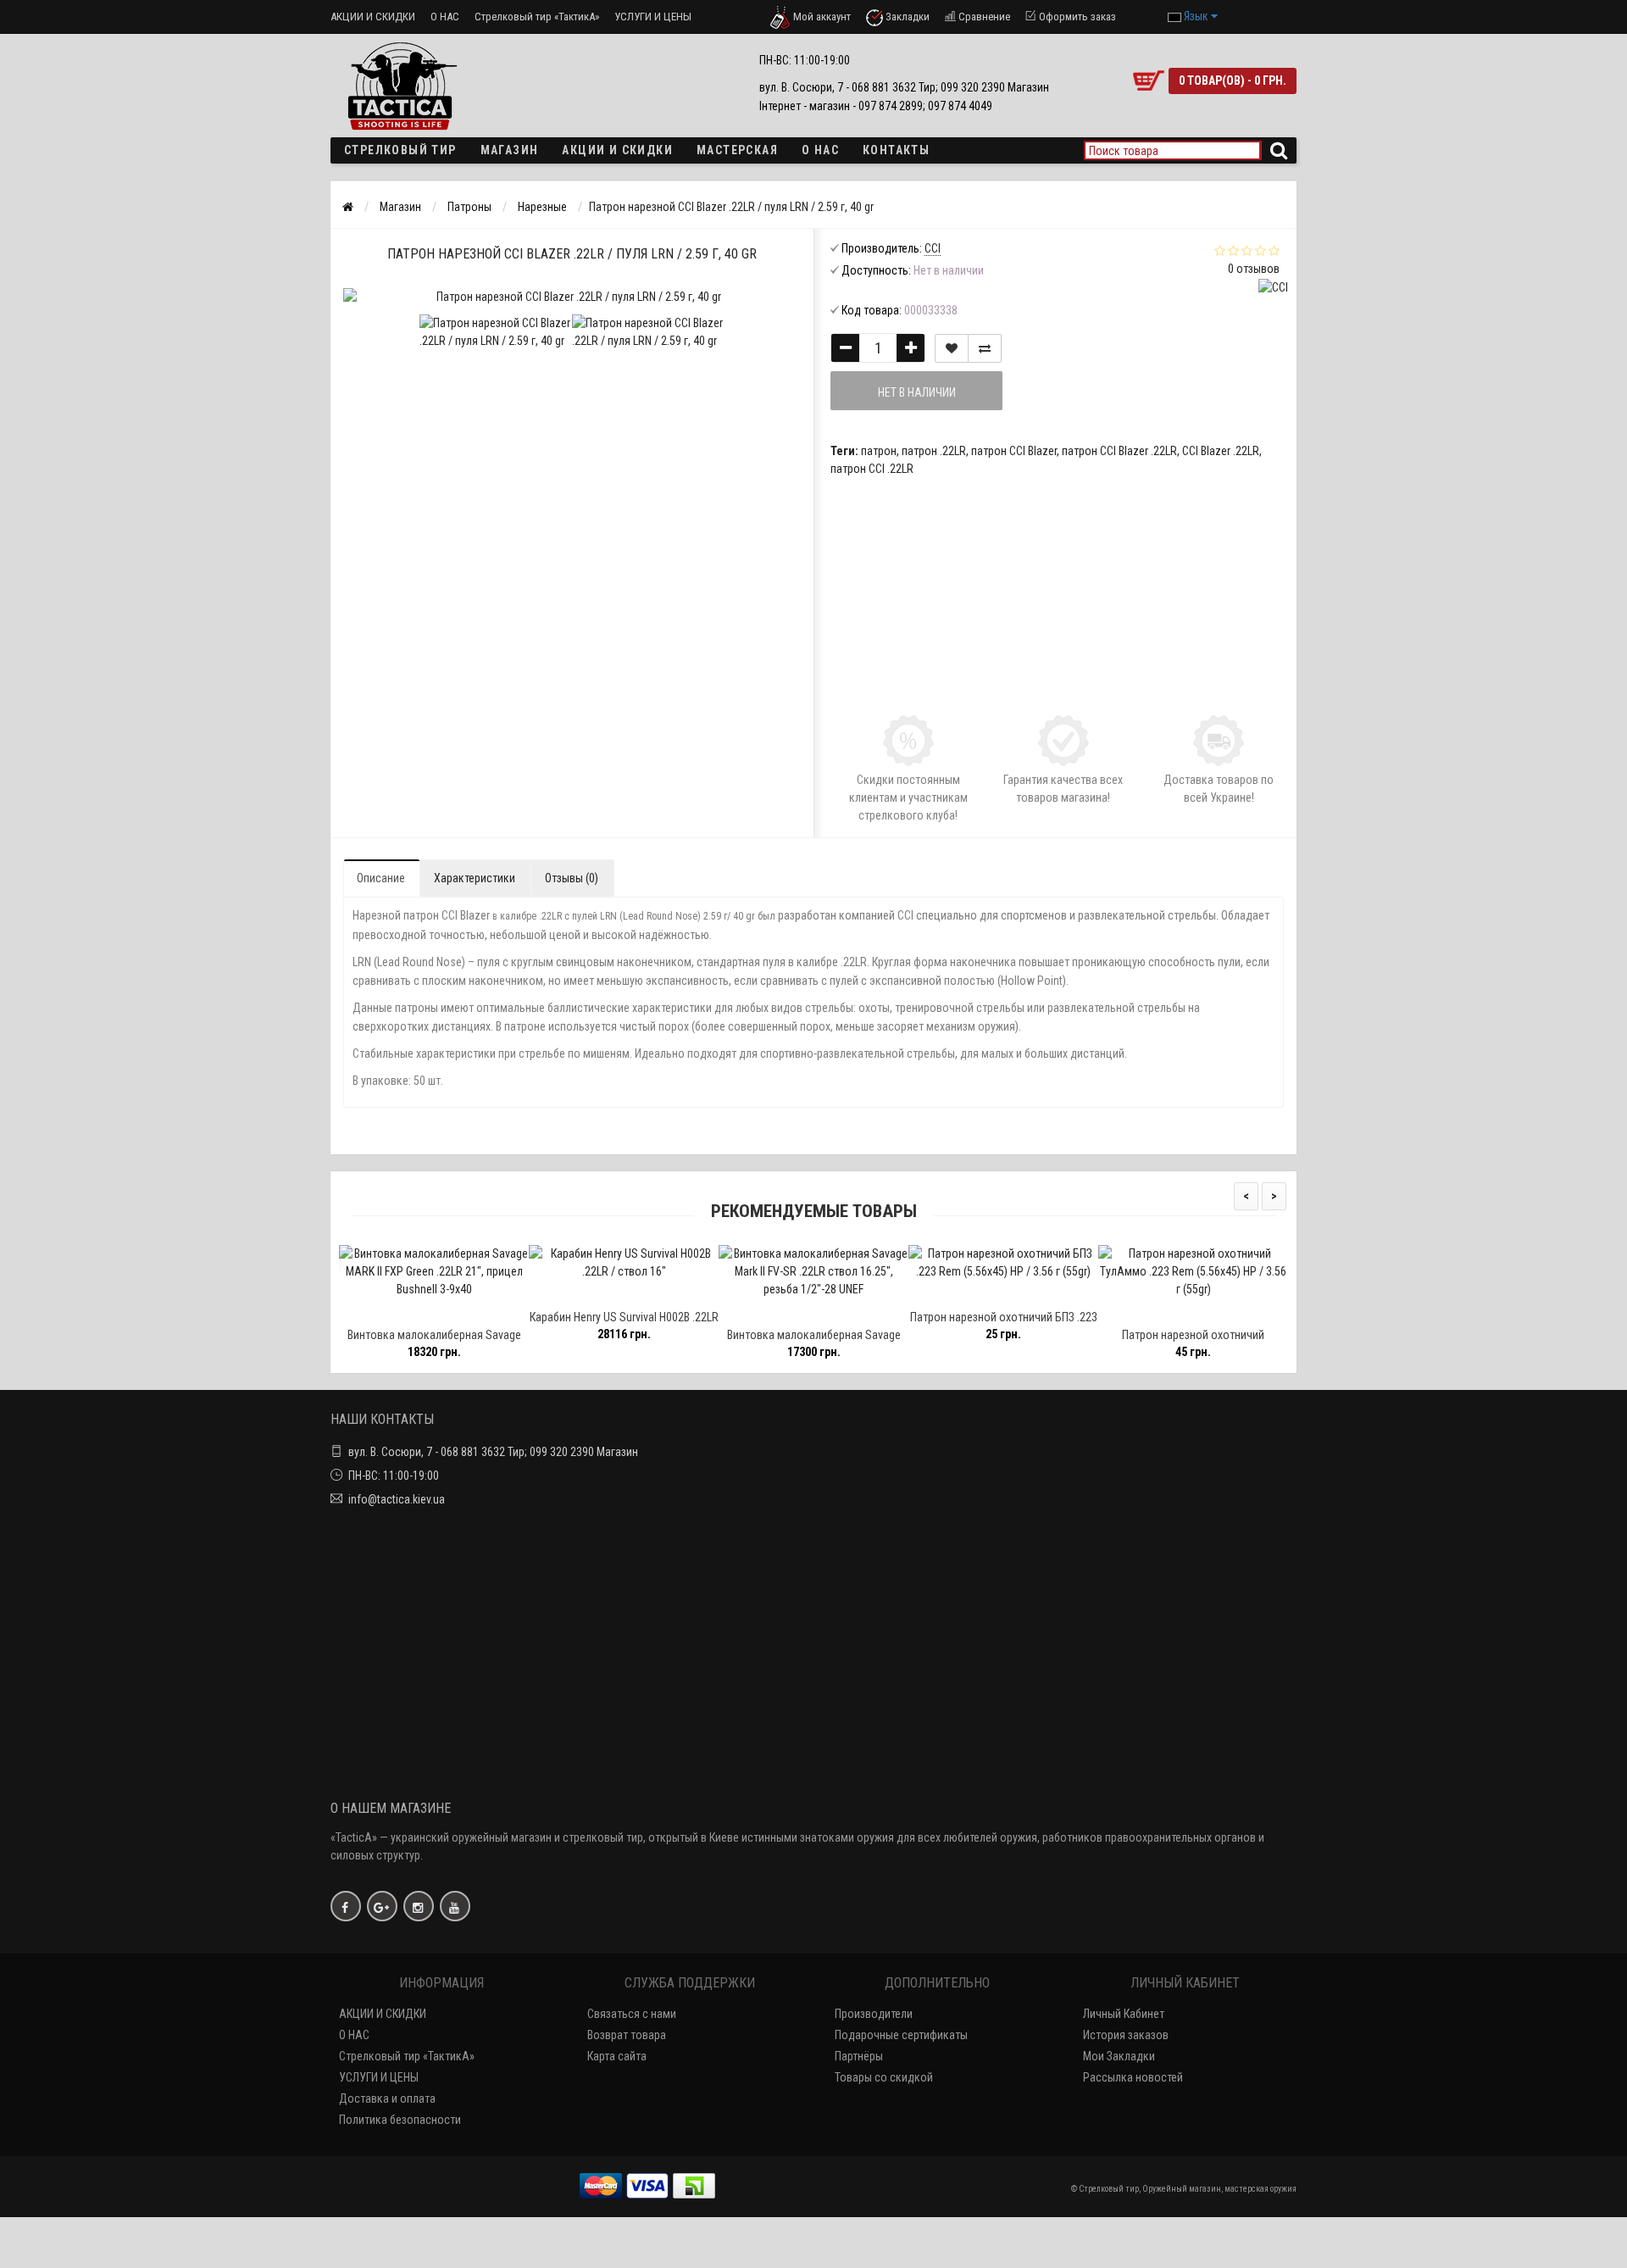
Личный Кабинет (1124, 2014)
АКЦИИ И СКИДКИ (373, 17)
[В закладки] (952, 348)
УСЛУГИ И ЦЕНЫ (653, 17)
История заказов (1126, 2035)
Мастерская (737, 150)
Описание (381, 878)
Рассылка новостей (1133, 2077)
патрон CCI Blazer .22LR (1119, 451)
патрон (879, 451)
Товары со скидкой (884, 2077)
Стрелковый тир (400, 150)
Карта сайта (617, 2056)
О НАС (445, 17)
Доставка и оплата (387, 2098)
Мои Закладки (1119, 2056)
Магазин (510, 150)
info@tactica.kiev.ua (397, 1499)
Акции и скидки (617, 150)
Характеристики (475, 878)
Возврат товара (627, 2035)
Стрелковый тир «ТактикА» (537, 17)
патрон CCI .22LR (872, 469)
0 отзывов (1254, 269)
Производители (874, 2014)
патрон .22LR (934, 451)
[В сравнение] (985, 348)
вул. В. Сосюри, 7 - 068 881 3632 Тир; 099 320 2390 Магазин (493, 1452)
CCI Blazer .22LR (1221, 451)
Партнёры (859, 2056)
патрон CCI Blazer (1014, 451)
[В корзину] (373, 1312)
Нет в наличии (917, 392)
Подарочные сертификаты (901, 2035)
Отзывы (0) (572, 878)
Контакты (896, 150)
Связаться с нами (632, 2014)
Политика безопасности (400, 2120)
